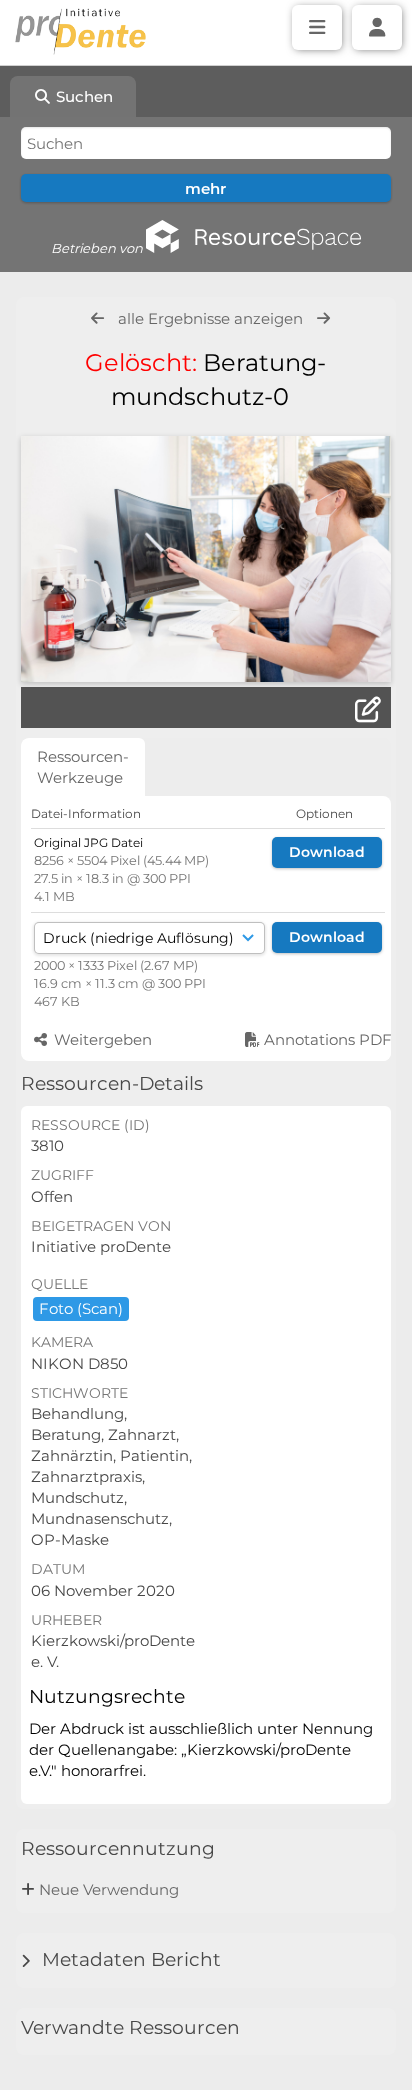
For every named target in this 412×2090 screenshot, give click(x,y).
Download (327, 852)
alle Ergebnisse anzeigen (210, 318)
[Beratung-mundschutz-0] (206, 559)
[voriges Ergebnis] (97, 318)
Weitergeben (101, 1039)
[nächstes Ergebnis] (323, 318)
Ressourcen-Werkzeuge (83, 767)
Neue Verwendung (109, 1889)
